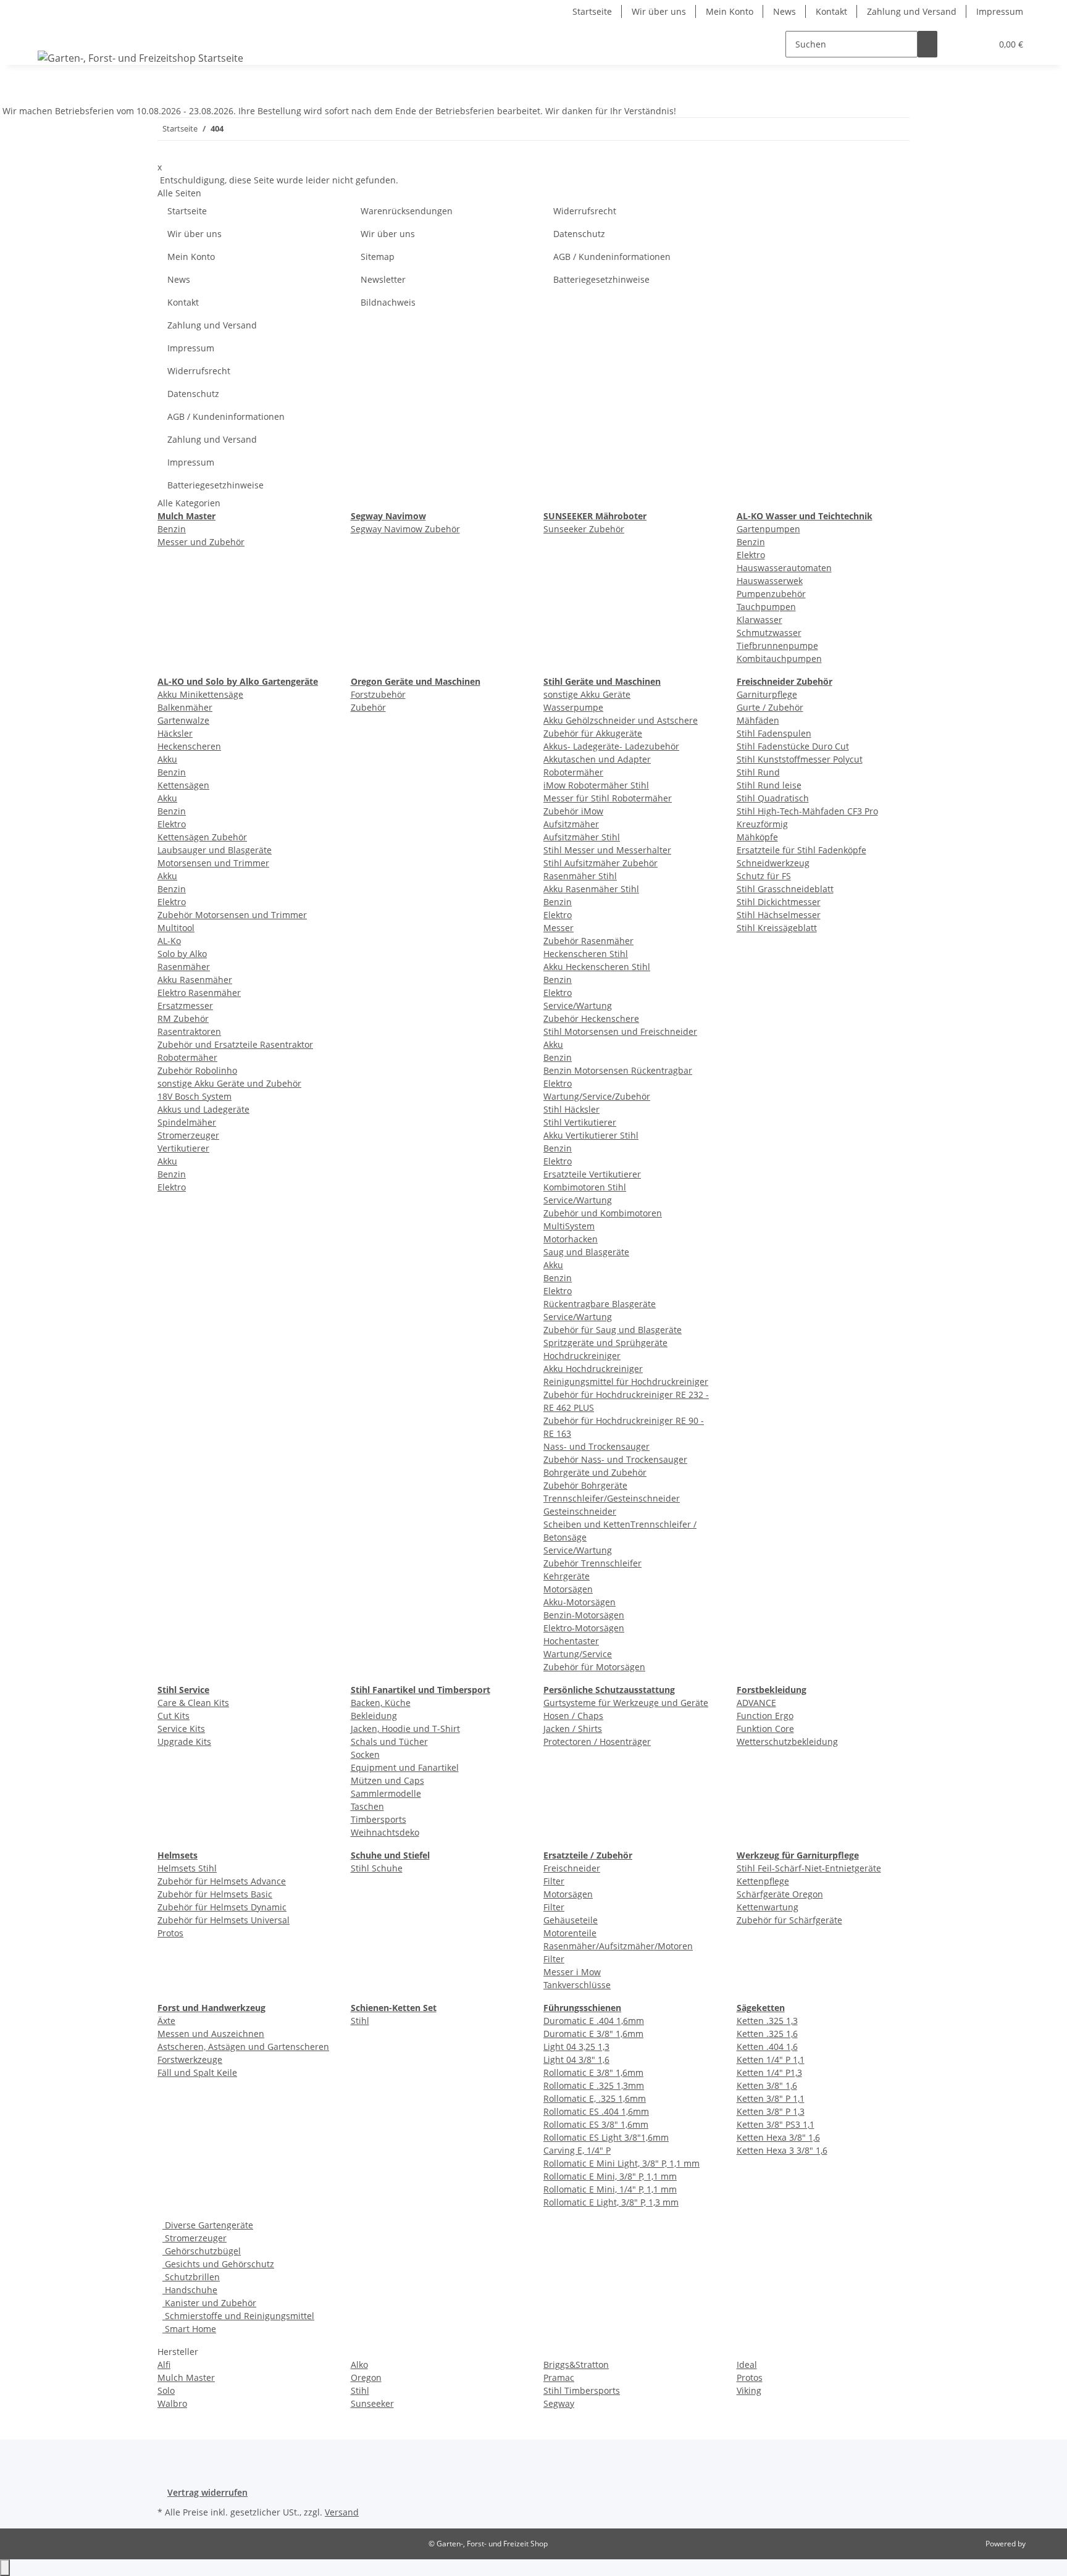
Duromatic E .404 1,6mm (594, 2021)
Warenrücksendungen (407, 211)
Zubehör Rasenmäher (588, 941)
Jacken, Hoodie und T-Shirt (405, 1729)
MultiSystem (569, 1226)
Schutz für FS (764, 876)
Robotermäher (187, 1057)
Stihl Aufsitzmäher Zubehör (600, 863)
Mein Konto (730, 11)
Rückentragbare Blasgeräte (600, 1304)
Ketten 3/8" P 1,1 (771, 2098)
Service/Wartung (578, 1006)
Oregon (366, 2377)
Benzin (172, 529)
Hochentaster (571, 1641)
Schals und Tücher (389, 1742)
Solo (166, 2390)
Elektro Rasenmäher (199, 993)
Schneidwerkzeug (773, 863)
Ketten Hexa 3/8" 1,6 (778, 2137)
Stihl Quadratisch (773, 798)
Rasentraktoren (189, 1031)
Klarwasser (759, 620)
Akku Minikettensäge (200, 694)
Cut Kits (174, 1716)
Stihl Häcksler (571, 1109)
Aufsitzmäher (571, 824)
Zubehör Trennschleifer (592, 1563)
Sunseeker (372, 2403)
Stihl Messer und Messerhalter (607, 850)
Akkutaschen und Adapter (597, 759)
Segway (559, 2403)
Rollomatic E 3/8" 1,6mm (593, 2072)
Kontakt (831, 11)
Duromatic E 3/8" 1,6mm (593, 2034)
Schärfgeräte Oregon (780, 1894)
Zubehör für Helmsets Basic (215, 1894)
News (785, 11)
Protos (170, 1933)
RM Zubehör (183, 1018)
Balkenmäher (185, 707)
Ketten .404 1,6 (767, 2047)
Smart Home (189, 2329)
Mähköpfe (757, 837)
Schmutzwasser (769, 633)
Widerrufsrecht (585, 211)
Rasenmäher (184, 967)
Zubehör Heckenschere (591, 1018)
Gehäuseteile (571, 1920)
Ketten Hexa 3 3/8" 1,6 (782, 2150)
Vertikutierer (183, 1148)
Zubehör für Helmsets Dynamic (222, 1907)
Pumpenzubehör (771, 594)
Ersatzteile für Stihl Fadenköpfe (801, 850)
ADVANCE (756, 1703)
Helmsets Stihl (187, 1868)
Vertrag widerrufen (207, 2492)
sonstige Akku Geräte (587, 694)
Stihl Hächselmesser (779, 915)
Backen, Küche (381, 1703)
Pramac (559, 2377)
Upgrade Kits (184, 1742)
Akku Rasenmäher (195, 980)
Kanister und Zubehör (209, 2303)
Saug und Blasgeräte (586, 1252)
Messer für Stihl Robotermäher (608, 798)
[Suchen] (927, 44)
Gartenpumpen (768, 529)
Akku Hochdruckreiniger (593, 1369)
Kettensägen (183, 785)
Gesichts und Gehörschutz (218, 2264)
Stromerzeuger (188, 1135)
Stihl (360, 2021)
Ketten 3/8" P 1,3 (771, 2111)
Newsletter (383, 279)
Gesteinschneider (580, 1511)
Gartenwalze (183, 720)
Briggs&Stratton (576, 2365)
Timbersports (379, 1819)
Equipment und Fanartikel (405, 1767)
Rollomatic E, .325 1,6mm (595, 2098)
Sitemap (378, 257)
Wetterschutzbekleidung (787, 1742)
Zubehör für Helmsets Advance (222, 1881)
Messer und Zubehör (201, 542)
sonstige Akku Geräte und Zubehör (229, 1083)
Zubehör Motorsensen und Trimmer (232, 915)
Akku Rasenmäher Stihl (591, 889)
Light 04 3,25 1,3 (576, 2047)
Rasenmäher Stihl (580, 876)
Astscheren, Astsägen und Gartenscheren (243, 2047)
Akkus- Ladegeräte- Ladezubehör (611, 746)
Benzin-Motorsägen (584, 1615)
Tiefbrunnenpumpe (777, 646)
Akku (167, 759)
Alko (359, 2365)
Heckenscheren (189, 746)
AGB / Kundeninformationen (612, 257)
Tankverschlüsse (577, 1985)
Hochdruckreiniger (582, 1356)
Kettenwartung (768, 1907)
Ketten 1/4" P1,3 (769, 2072)
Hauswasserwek (770, 581)
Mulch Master (186, 2377)
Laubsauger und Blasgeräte (215, 850)
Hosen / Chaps (573, 1716)
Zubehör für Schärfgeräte (789, 1920)
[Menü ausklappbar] (49, 33)
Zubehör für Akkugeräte (593, 733)
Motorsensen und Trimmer (213, 863)
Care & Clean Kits (193, 1703)
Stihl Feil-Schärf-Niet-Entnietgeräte (809, 1868)
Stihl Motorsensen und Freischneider (620, 1031)
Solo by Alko (182, 954)
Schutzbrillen (191, 2277)
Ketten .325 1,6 (767, 2034)
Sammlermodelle (386, 1793)
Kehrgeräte (567, 1576)
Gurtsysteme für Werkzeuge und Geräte (626, 1703)
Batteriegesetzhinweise (601, 279)
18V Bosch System (195, 1096)
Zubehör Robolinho (197, 1070)
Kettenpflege (763, 1881)
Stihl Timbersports (582, 2390)
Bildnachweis (388, 302)
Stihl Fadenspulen (774, 733)
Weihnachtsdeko (385, 1832)
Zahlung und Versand (912, 11)
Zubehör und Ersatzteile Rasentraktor (235, 1044)
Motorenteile (570, 1933)
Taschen (367, 1806)
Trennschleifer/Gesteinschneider (612, 1498)
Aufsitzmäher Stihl (582, 837)
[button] (957, 44)
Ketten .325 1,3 (767, 2021)
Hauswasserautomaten (784, 568)
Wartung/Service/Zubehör (597, 1096)
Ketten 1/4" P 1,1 (771, 2060)
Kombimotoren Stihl (585, 1187)
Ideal (747, 2365)
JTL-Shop (1042, 2544)
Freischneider (572, 1868)
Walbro (172, 2403)
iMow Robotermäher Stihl (596, 785)
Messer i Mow (572, 1972)
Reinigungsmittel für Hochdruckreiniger (626, 1382)
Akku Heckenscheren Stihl (597, 967)
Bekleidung (374, 1716)
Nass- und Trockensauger (596, 1446)
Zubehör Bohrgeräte (585, 1485)
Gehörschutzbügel (202, 2251)
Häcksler (175, 733)
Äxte (166, 2021)
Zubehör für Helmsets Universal (224, 1920)
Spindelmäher (187, 1122)
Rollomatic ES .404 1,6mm (596, 2111)
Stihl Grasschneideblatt (785, 889)
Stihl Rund (758, 772)
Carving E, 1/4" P (577, 2150)
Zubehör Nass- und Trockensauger (615, 1459)
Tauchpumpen (766, 607)
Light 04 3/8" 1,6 (576, 2060)
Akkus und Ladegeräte (203, 1109)
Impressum (1000, 11)
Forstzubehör (378, 694)
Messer (559, 928)
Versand (342, 2512)
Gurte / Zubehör (770, 707)
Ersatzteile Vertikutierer (592, 1174)
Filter (554, 1881)
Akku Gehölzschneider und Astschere (621, 720)
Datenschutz (579, 234)
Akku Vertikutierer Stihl (591, 1135)
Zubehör (368, 707)
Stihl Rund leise (769, 785)
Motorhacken (571, 1239)
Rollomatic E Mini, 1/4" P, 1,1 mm (610, 2189)
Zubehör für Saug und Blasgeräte (613, 1330)
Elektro (751, 555)
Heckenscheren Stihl (586, 954)
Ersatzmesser (185, 1006)
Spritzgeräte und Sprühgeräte (605, 1343)
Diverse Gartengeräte (208, 2225)
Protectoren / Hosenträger (597, 1742)
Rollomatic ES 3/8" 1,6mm (596, 2124)
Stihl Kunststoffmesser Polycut (800, 759)
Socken (365, 1754)
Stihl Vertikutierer (580, 1122)
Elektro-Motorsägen (584, 1628)
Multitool (176, 928)
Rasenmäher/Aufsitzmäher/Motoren (618, 1946)
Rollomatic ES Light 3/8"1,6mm (606, 2137)
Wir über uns (659, 11)
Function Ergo (765, 1716)
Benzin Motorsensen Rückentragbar (618, 1070)
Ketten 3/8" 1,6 (767, 2085)
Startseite (592, 11)
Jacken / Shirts (573, 1729)
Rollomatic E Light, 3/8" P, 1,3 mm (611, 2202)
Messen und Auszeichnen (211, 2034)
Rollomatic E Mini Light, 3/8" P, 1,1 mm (621, 2163)
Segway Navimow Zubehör (405, 529)
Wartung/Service (578, 1654)
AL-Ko (169, 941)
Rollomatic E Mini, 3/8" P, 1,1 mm (610, 2176)
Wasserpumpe (573, 707)
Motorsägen (568, 1589)
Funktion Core (765, 1729)
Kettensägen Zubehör (202, 837)
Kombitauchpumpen (779, 659)
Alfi (164, 2365)
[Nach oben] (5, 2568)
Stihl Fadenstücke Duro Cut (793, 746)
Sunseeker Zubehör (584, 529)
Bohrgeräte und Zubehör (595, 1472)
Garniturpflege (767, 694)
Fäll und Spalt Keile (197, 2072)
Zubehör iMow (573, 811)
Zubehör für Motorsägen (594, 1667)
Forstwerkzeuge (190, 2060)
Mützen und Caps (387, 1780)
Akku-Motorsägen (580, 1602)
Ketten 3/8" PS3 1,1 (776, 2124)
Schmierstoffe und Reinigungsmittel (238, 2316)
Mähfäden (758, 720)
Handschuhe (190, 2290)
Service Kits (181, 1729)
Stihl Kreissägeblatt (777, 928)
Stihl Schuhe (377, 1868)
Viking (749, 2390)
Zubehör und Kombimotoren (603, 1213)
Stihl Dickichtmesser (779, 902)
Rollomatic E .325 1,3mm (594, 2085)
